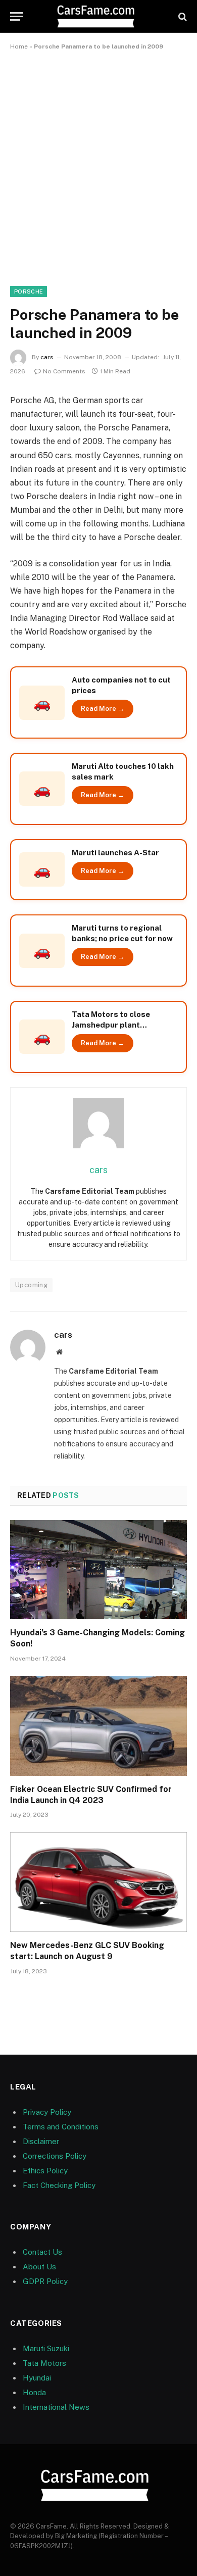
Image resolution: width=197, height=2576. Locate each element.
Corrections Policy (55, 2156)
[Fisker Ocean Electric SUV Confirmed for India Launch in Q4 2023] (98, 1726)
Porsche (29, 291)
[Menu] (17, 16)
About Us (39, 2267)
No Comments (64, 371)
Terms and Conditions (61, 2127)
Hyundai (37, 2378)
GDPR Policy (45, 2281)
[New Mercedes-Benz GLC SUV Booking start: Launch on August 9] (98, 1882)
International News (56, 2407)
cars (47, 357)
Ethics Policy (45, 2171)
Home (19, 46)
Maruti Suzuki (46, 2348)
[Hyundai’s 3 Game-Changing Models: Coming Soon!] (98, 1570)
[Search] (182, 16)
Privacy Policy (47, 2112)
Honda (34, 2392)
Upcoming (31, 1285)
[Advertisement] (98, 166)
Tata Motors (44, 2363)
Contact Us (42, 2252)
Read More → (103, 709)
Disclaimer (41, 2141)
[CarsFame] (98, 16)
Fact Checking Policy (59, 2185)
